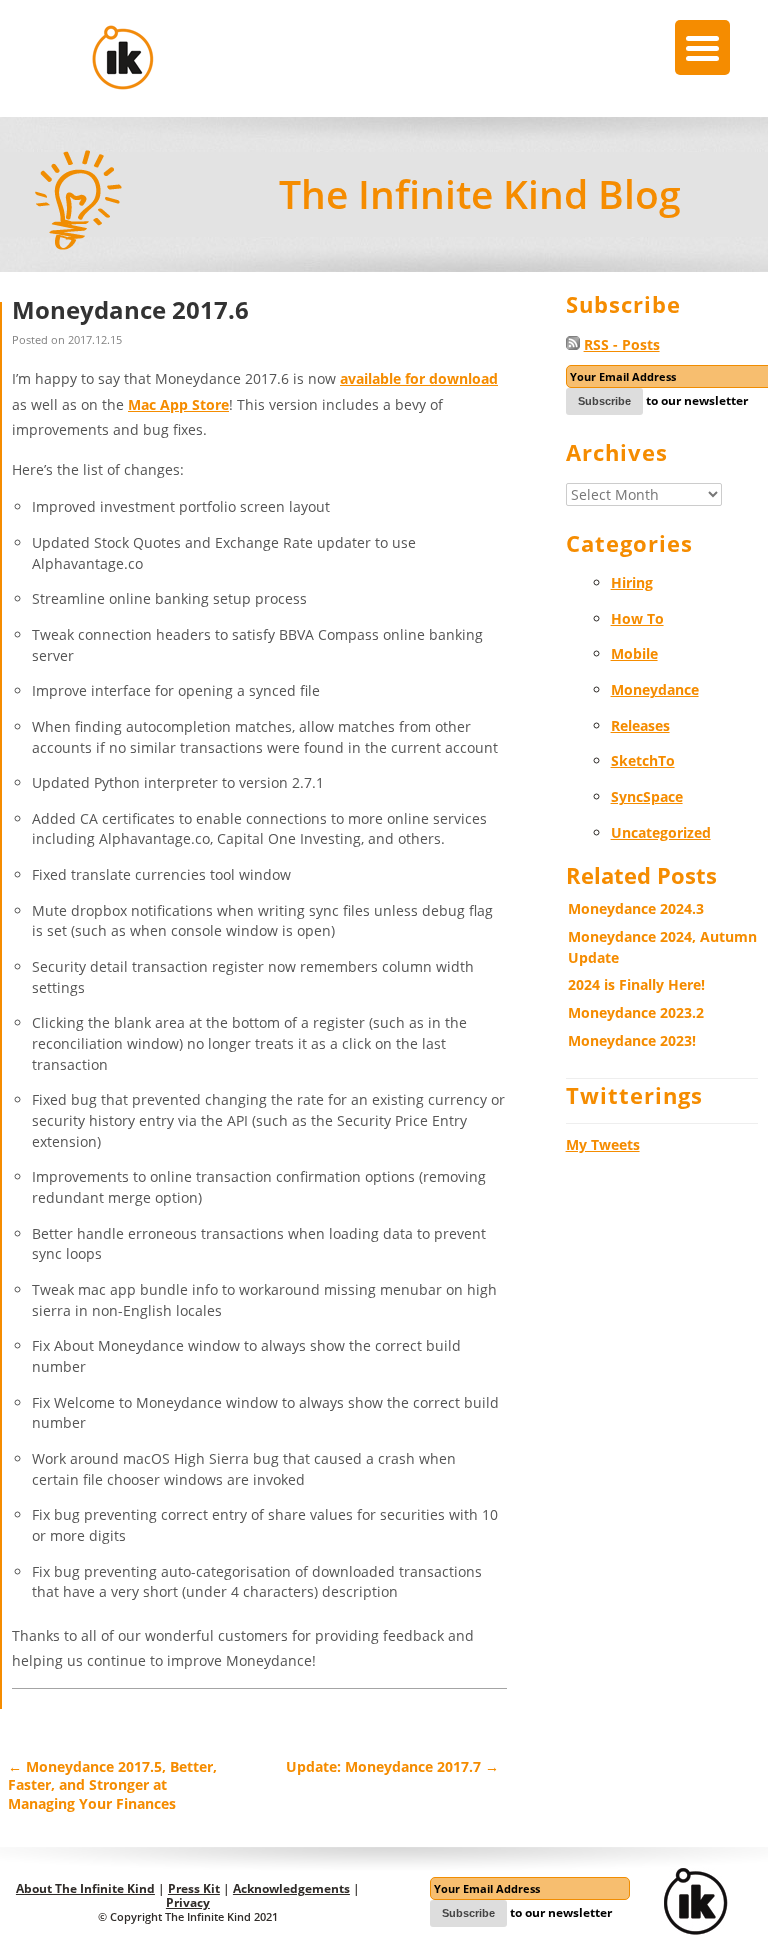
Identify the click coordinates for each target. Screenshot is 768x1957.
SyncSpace (647, 796)
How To (637, 618)
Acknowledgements (291, 1888)
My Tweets (603, 1144)
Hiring (632, 582)
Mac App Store (178, 404)
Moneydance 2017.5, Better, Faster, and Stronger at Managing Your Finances (112, 1784)
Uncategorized (661, 832)
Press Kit (194, 1888)
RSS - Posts (622, 344)
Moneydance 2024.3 (636, 908)
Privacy (188, 1902)
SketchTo (643, 760)
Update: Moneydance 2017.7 (392, 1766)
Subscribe (604, 401)
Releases (640, 725)
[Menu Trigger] (702, 47)
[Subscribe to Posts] (573, 344)
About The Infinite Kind (85, 1888)
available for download (419, 378)
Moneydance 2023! (632, 1040)
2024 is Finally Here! (636, 984)
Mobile (634, 653)
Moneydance (655, 689)
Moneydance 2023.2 (636, 1012)
